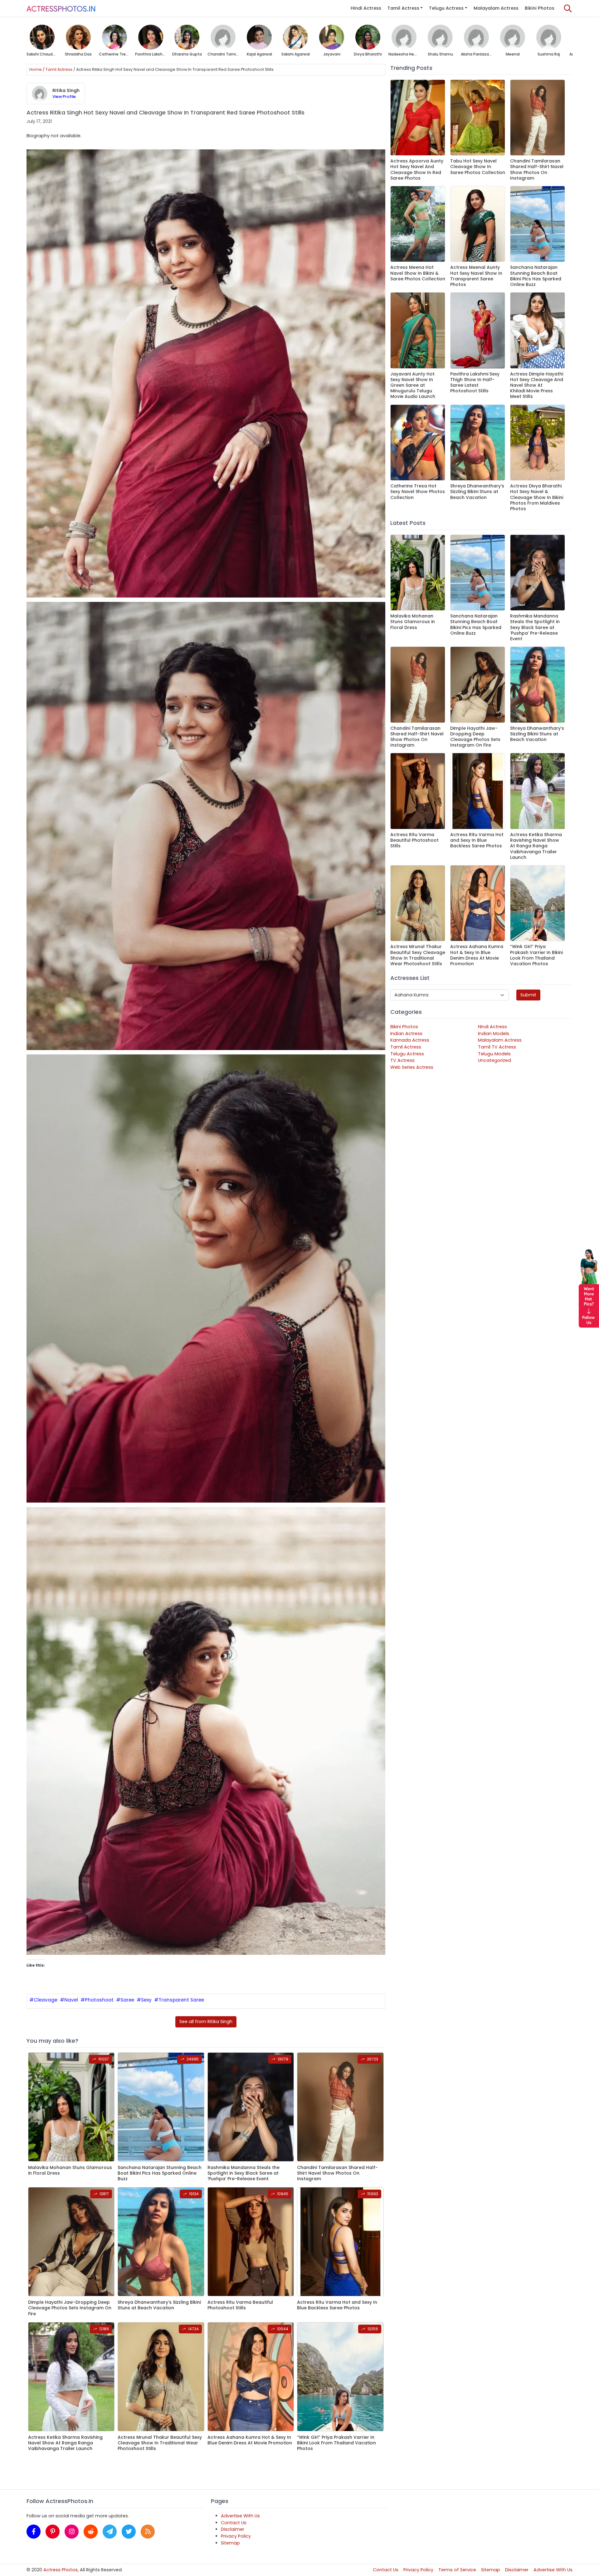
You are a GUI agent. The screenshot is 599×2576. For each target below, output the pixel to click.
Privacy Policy (236, 2536)
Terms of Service (457, 2570)
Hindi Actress (366, 8)
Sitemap (230, 2543)
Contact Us (234, 2523)
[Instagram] (72, 2532)
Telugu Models (494, 1054)
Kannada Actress (410, 1040)
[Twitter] (129, 2532)
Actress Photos (61, 2570)
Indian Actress (406, 1034)
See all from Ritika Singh (206, 2022)
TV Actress (402, 1060)
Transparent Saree (181, 2000)
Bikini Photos (540, 8)
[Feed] (148, 2532)
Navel (71, 2000)
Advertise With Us (240, 2516)
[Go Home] (61, 8)
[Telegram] (110, 2532)
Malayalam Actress (496, 8)
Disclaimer (233, 2529)
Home (36, 69)
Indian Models (494, 1034)
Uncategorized (494, 1060)
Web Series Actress (412, 1067)
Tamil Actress (403, 8)
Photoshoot (99, 2000)
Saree (127, 2000)
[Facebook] (34, 2532)
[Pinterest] (53, 2532)
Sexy (146, 2000)
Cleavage (46, 2000)
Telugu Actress (446, 8)
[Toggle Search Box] (568, 8)
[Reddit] (91, 2532)
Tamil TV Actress (497, 1047)
